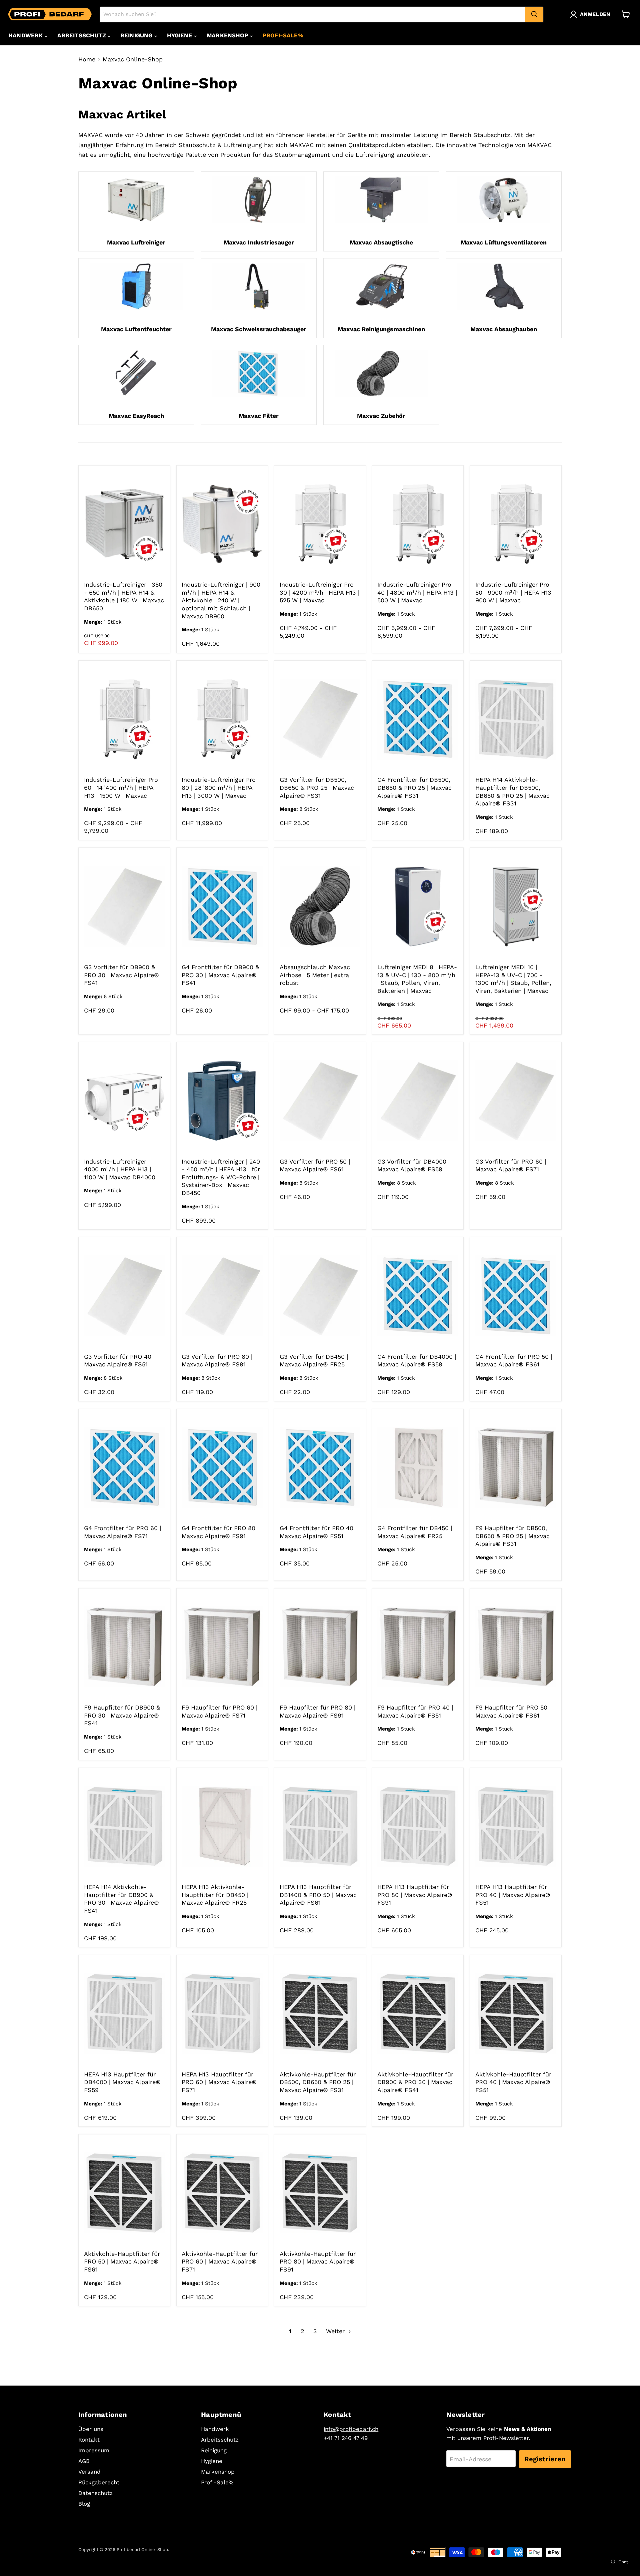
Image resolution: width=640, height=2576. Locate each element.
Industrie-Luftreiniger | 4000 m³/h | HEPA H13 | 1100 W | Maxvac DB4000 (120, 1169)
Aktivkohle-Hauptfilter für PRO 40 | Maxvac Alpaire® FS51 (513, 2082)
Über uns (91, 2429)
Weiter (336, 2331)
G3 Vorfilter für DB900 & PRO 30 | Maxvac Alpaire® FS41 (121, 975)
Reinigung (137, 35)
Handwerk (26, 35)
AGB (84, 2461)
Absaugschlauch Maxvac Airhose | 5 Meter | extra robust (315, 975)
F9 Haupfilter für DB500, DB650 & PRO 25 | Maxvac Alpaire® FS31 (512, 1536)
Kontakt (89, 2440)
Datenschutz (95, 2493)
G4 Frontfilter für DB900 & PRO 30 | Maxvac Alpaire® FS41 (220, 975)
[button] (592, 14)
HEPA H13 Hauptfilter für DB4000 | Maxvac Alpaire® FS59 (122, 2082)
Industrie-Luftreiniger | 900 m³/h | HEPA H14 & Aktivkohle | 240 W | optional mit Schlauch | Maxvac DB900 (221, 600)
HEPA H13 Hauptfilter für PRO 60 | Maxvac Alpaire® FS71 (219, 2082)
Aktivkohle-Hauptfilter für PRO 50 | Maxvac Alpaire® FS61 (122, 2262)
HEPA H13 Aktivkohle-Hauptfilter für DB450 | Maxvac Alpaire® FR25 (215, 1895)
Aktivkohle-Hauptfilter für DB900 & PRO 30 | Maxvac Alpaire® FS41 (415, 2082)
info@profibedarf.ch (351, 2429)
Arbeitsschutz (82, 35)
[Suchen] (534, 14)
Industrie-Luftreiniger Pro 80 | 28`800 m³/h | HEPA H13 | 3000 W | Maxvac (219, 787)
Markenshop (228, 35)
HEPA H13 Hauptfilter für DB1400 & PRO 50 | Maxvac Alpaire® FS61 (318, 1895)
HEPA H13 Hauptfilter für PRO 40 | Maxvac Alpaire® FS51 (513, 1895)
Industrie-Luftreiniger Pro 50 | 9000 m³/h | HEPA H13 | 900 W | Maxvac (515, 592)
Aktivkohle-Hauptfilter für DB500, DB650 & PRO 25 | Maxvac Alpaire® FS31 (318, 2082)
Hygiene (180, 35)
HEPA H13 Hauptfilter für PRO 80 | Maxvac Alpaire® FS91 (415, 1895)
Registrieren (545, 2459)
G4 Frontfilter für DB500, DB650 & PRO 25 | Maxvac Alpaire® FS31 (414, 787)
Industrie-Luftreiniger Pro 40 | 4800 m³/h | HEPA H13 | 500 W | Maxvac (417, 592)
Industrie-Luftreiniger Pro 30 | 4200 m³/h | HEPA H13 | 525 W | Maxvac (319, 592)
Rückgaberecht (99, 2482)
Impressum (94, 2450)
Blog (84, 2504)
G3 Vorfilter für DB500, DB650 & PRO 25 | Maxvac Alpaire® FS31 (317, 787)
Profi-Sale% (283, 35)
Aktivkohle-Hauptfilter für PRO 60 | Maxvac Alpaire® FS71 (220, 2262)
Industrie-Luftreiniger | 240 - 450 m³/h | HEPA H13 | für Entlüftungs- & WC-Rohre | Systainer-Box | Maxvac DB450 (221, 1177)
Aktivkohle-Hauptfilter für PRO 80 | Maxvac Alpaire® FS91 (318, 2262)
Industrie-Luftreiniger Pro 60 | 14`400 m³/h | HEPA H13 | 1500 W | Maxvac (121, 787)
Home (87, 59)
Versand (89, 2472)
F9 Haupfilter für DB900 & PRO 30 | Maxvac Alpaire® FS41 (122, 1715)
